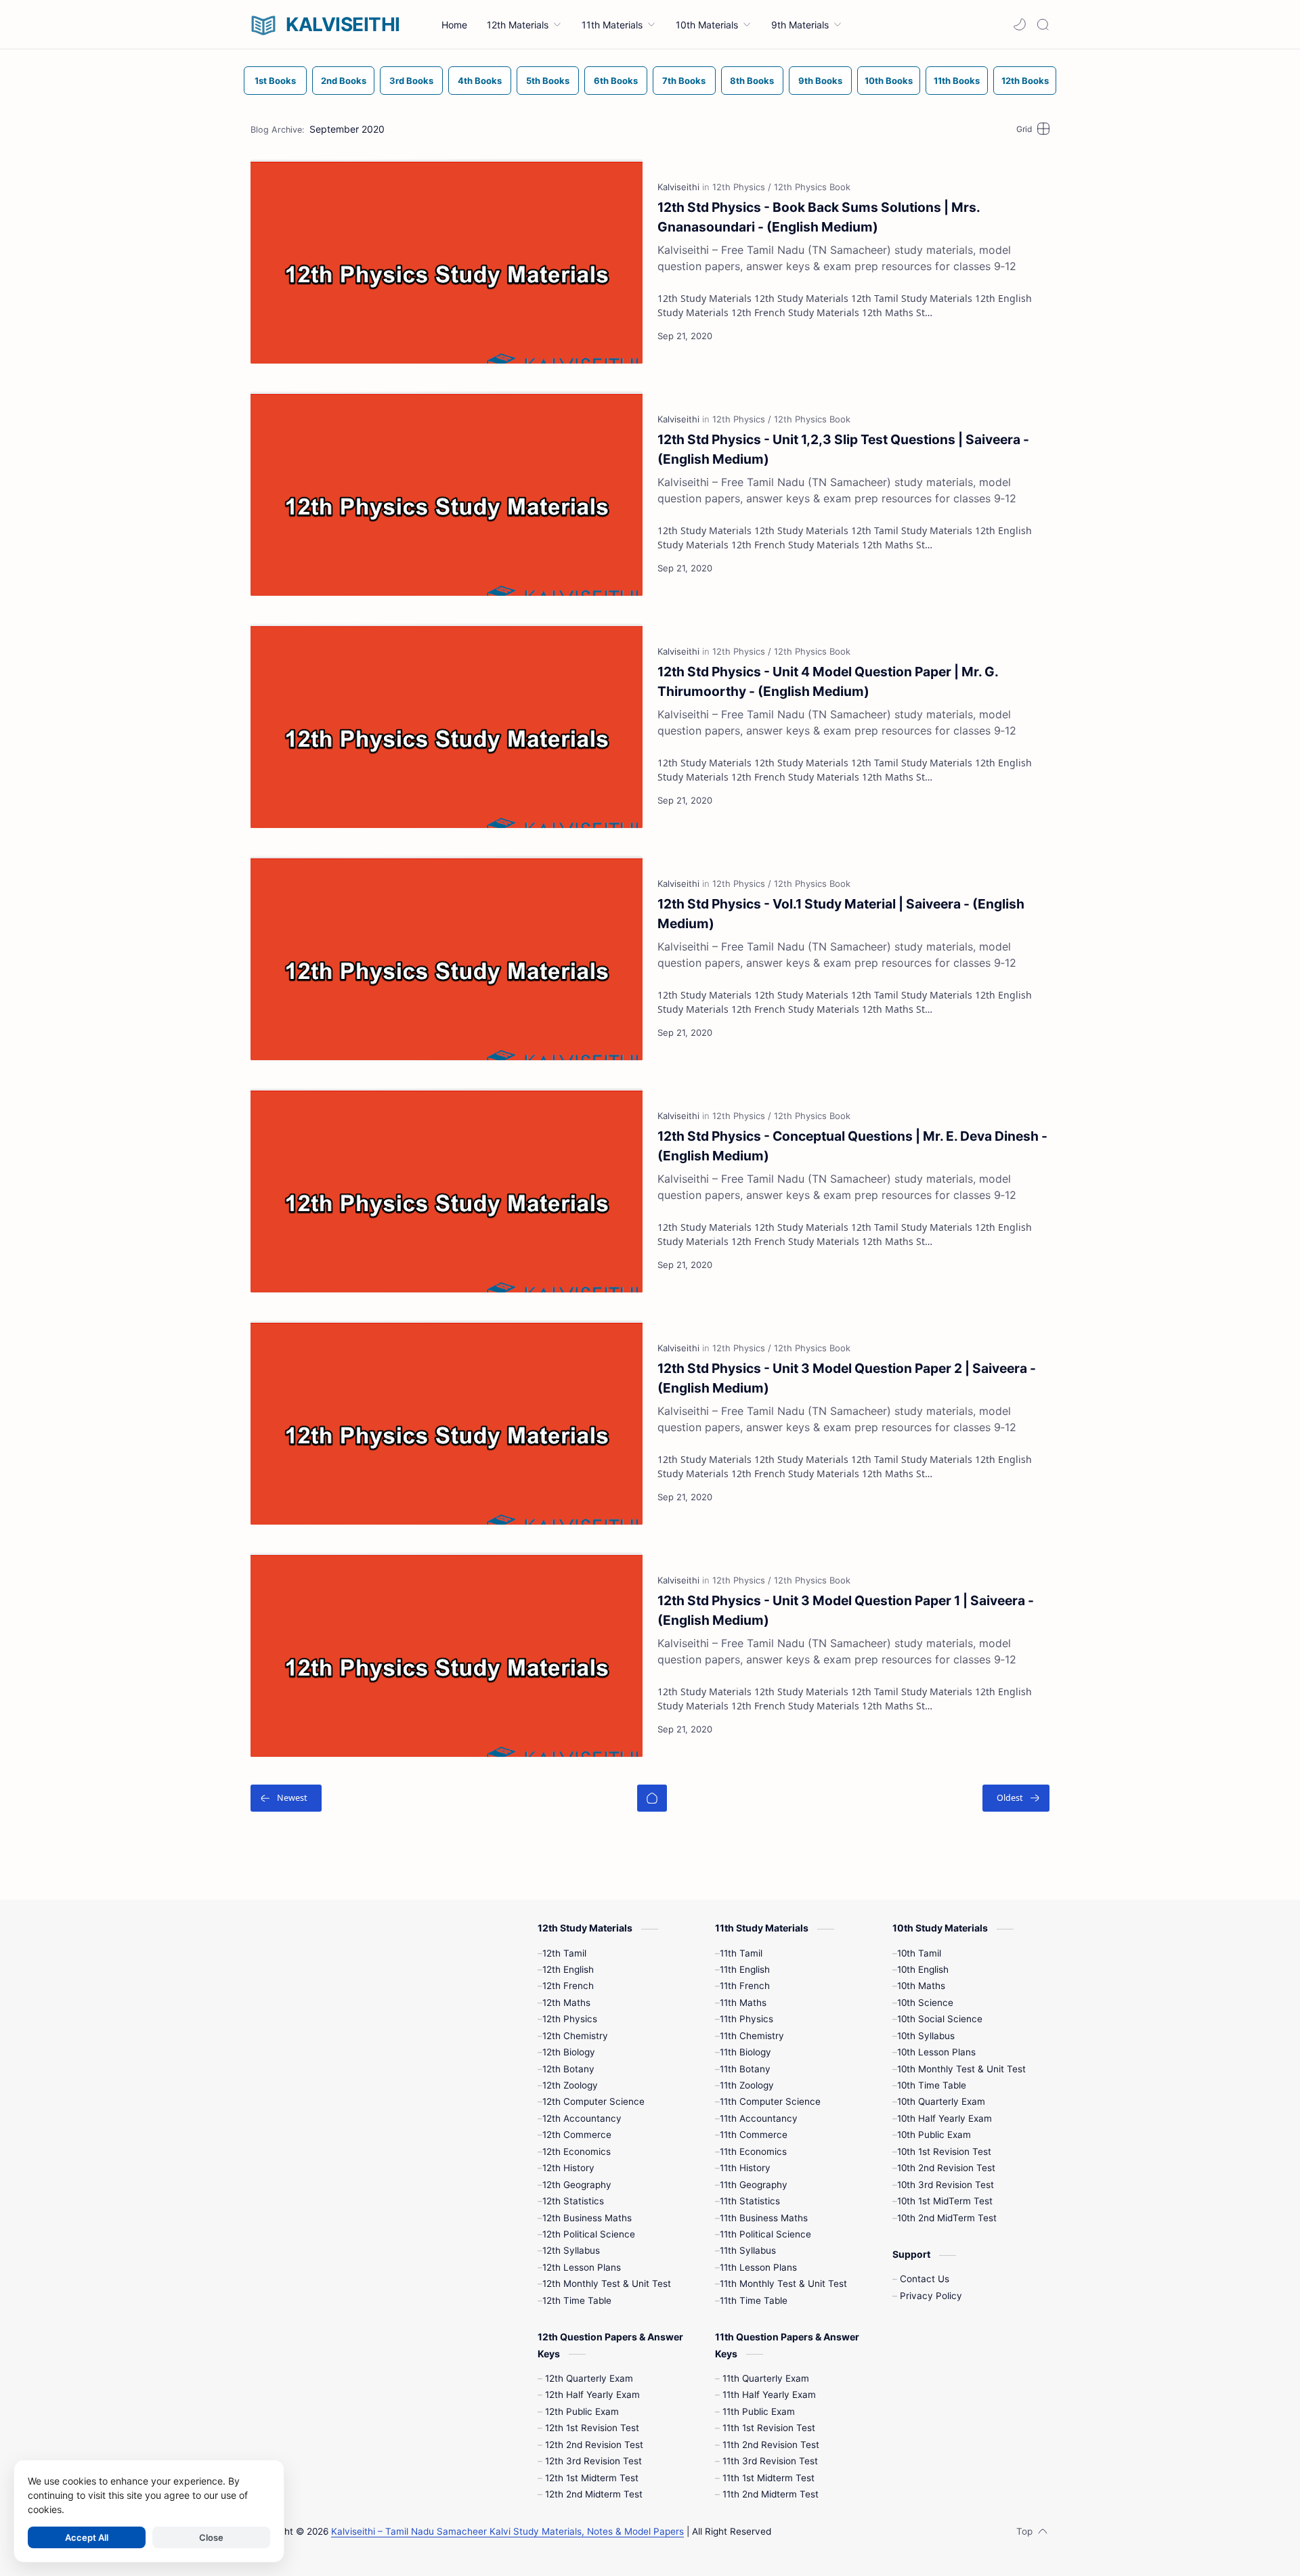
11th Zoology (747, 2085)
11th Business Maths (764, 2218)
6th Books (616, 81)
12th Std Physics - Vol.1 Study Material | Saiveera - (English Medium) (841, 914)
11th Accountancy (759, 2118)
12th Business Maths (587, 2218)
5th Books (548, 81)
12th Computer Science (593, 2101)
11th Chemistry (752, 2036)
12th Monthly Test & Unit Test (607, 2284)
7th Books (684, 81)
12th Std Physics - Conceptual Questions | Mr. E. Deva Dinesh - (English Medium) (852, 1146)
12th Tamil (564, 1953)
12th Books (1025, 81)
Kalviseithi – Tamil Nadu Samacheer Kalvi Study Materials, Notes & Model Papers (507, 2531)
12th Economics (577, 2152)
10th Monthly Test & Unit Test (961, 2069)
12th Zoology (570, 2085)
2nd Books (344, 81)
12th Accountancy (582, 2118)
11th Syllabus (748, 2250)
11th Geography (754, 2185)
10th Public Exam (934, 2135)
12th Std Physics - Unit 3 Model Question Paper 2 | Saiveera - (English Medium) (847, 1378)
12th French (568, 1986)
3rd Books (411, 81)
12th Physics (570, 2019)
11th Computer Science (770, 2101)
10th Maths (921, 1986)
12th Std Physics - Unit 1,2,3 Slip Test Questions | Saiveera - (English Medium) (843, 449)
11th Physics (746, 2019)
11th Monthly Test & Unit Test (783, 2284)
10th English (923, 1969)
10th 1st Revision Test (944, 2152)
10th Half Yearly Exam (945, 2118)
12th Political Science (589, 2234)
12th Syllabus (571, 2250)
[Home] (652, 1798)
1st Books (275, 81)
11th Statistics (750, 2201)
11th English (745, 1969)
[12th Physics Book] (812, 187)
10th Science (925, 2003)
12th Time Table (577, 2300)
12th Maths (566, 2003)
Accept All (87, 2537)
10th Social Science (940, 2019)
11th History (745, 2168)
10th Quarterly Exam (941, 2101)
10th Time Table (932, 2085)
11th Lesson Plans (758, 2267)
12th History (568, 2168)
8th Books (752, 81)
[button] (1020, 24)
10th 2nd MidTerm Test (947, 2218)
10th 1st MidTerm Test (945, 2201)
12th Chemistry (575, 2036)
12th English (568, 1969)
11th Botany (745, 2069)
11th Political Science (765, 2234)
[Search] (1043, 24)
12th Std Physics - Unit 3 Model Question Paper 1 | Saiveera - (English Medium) (846, 1610)
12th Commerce (577, 2135)
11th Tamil (741, 1953)
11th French (745, 1986)
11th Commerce (754, 2135)
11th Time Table (754, 2300)
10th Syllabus (926, 2036)
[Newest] (286, 1798)
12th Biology (569, 2052)
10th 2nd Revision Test (946, 2168)
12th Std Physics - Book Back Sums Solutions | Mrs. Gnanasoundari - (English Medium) (819, 217)
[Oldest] (1016, 1798)
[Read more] (1027, 336)
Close (211, 2537)
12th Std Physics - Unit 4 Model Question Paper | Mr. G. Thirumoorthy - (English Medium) (828, 681)
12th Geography (577, 2185)
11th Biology (745, 2052)
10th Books (889, 81)
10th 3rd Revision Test (946, 2185)
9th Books (820, 81)
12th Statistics (573, 2201)
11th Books (957, 81)
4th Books (480, 81)
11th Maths (743, 2003)
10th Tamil (919, 1953)
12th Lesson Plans (582, 2267)
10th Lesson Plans (936, 2052)
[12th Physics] (742, 187)
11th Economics (753, 2152)
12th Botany (568, 2069)
